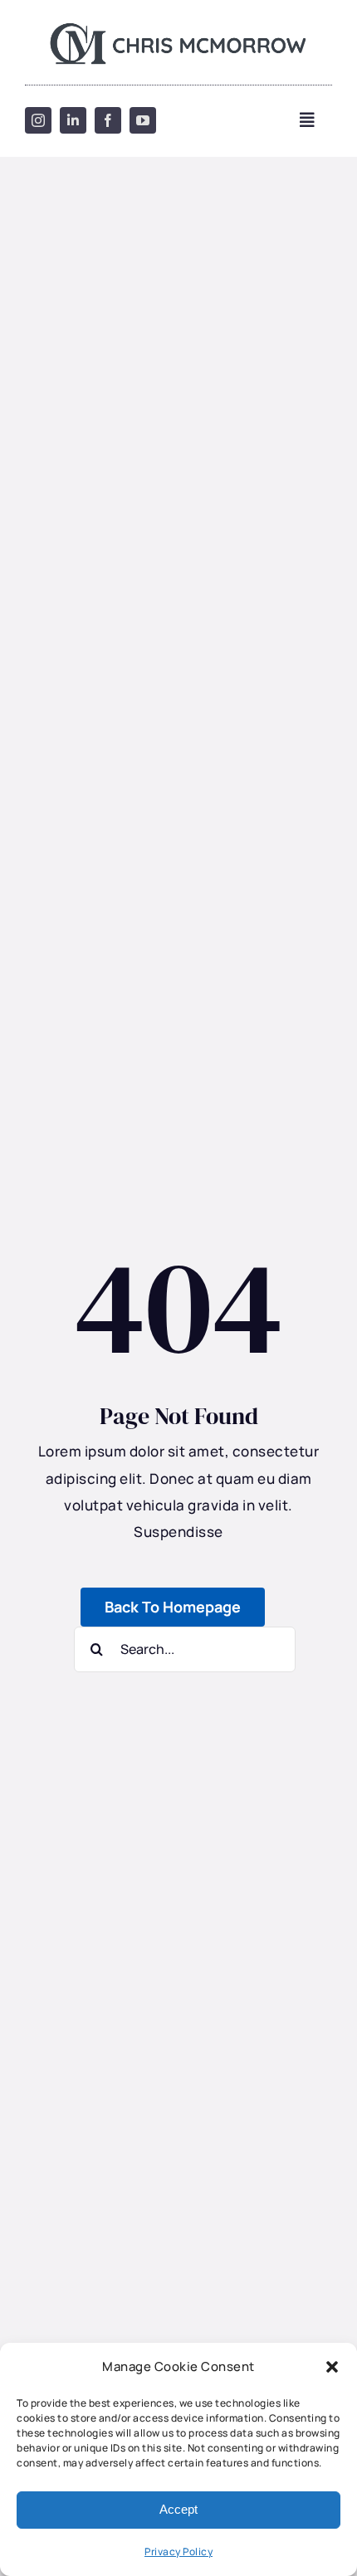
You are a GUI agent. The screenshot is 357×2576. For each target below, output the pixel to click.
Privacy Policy (178, 2552)
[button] (332, 2367)
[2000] (179, 25)
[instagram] (38, 120)
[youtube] (143, 120)
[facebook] (108, 120)
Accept (178, 2509)
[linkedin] (73, 120)
